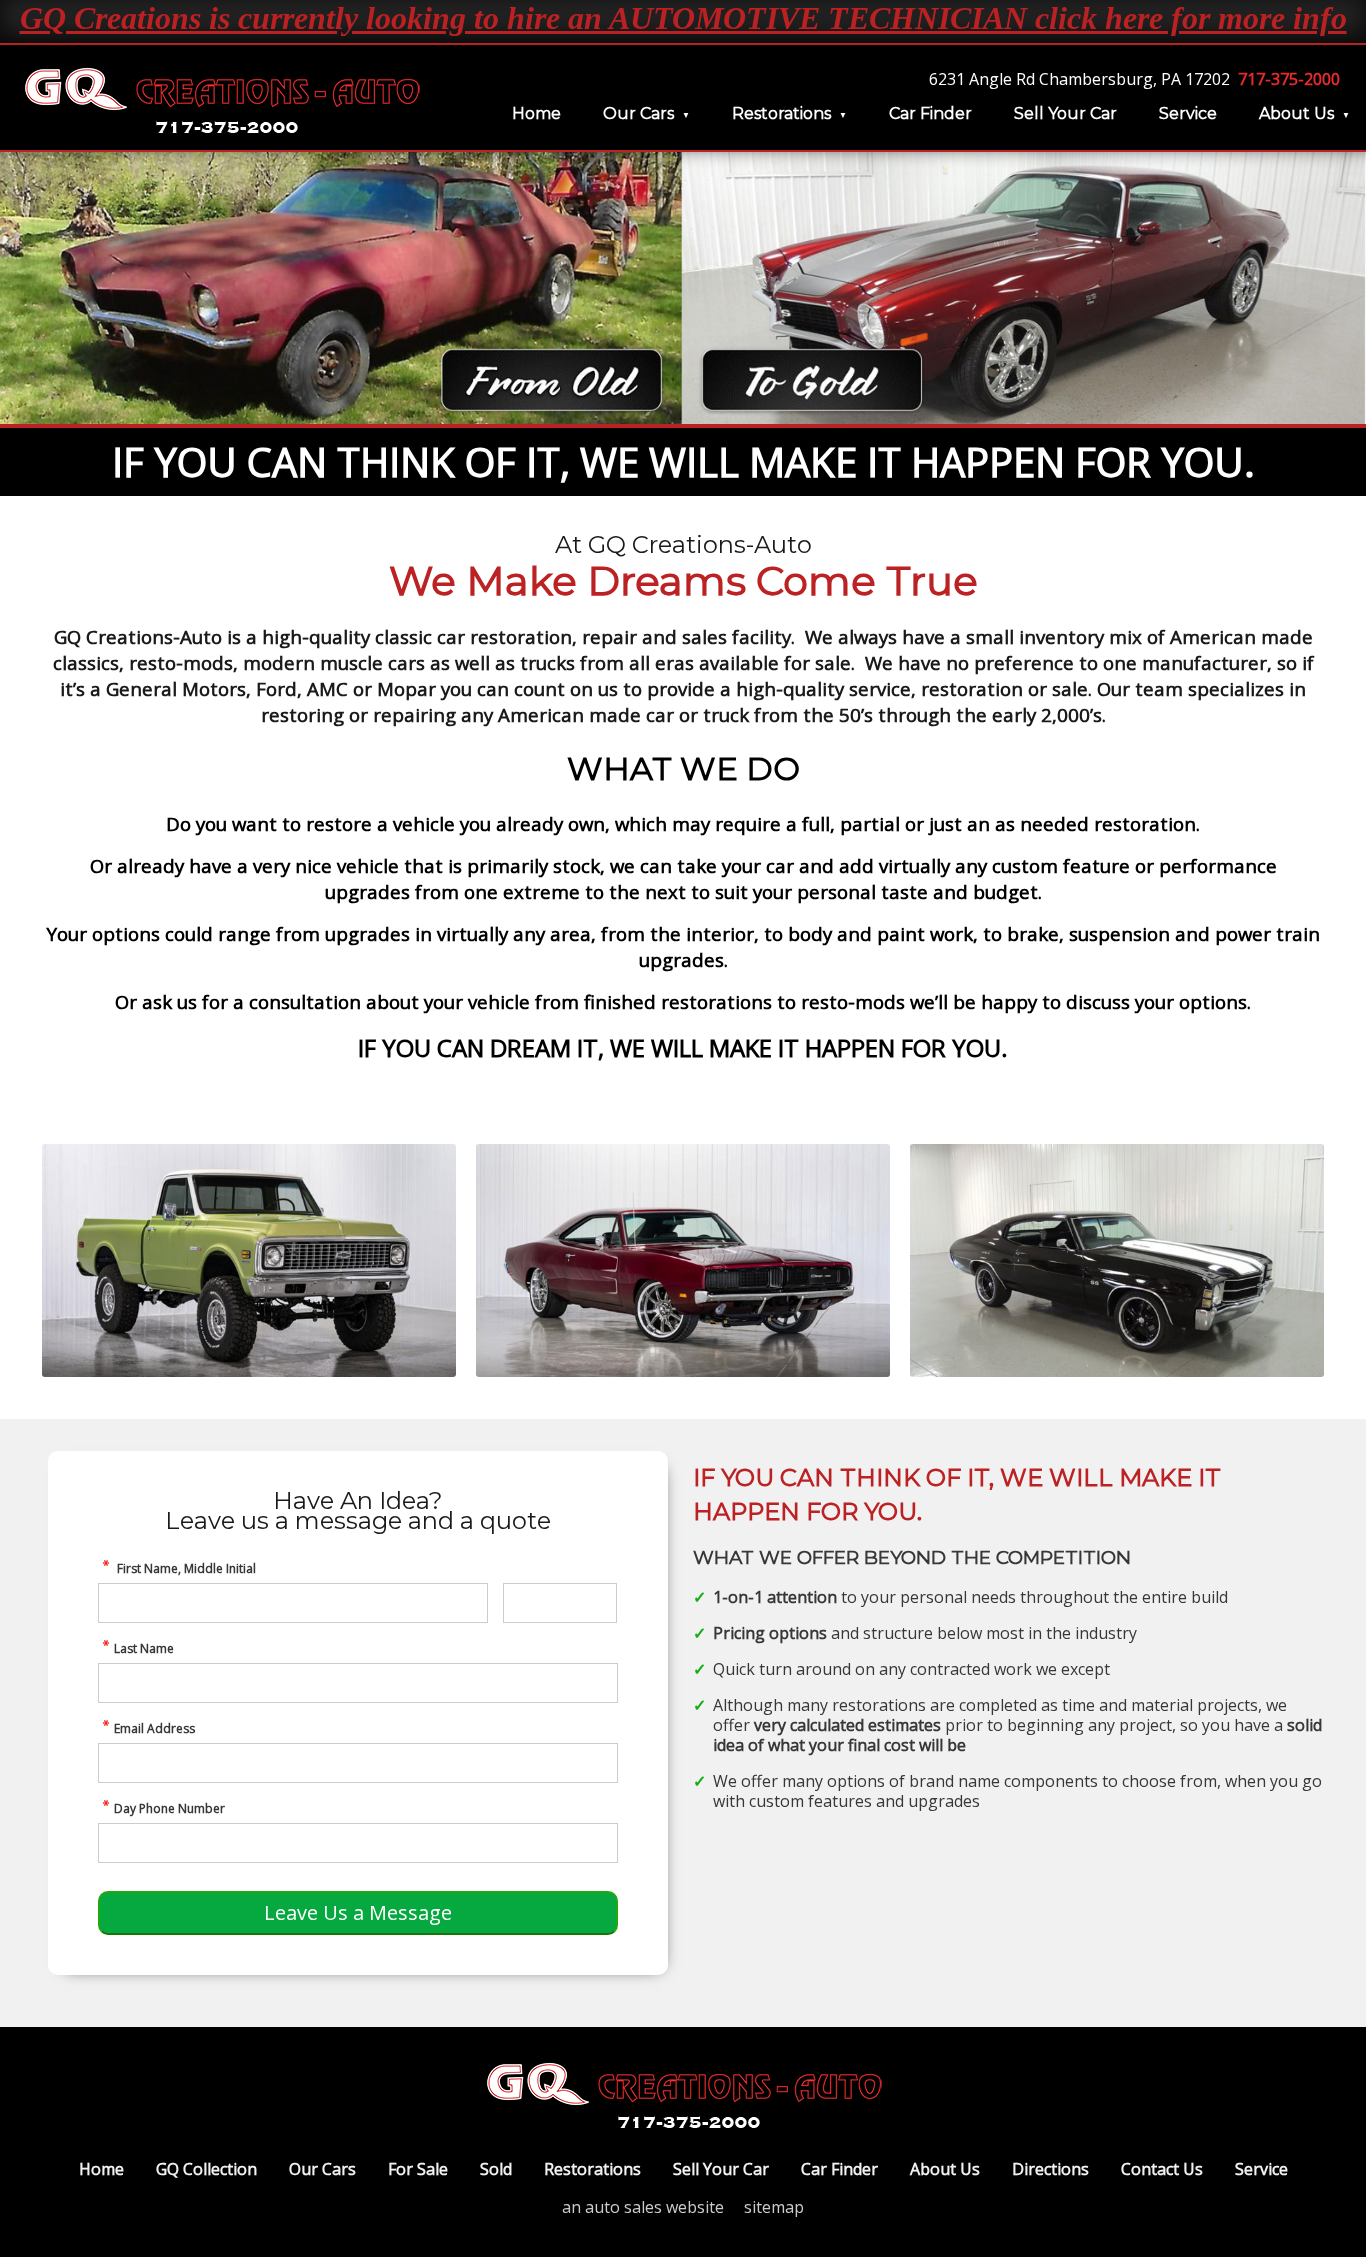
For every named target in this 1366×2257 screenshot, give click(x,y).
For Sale (418, 2169)
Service (1188, 113)
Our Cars (638, 113)
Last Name (144, 1648)
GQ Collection (206, 2169)
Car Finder (930, 113)
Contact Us (1162, 2169)
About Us (1296, 113)
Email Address (154, 1728)
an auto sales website (643, 2207)
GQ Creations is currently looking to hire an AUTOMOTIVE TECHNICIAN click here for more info (683, 18)
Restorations (781, 113)
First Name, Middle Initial (185, 1568)
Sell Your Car (1065, 113)
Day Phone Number (169, 1808)
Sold (496, 2169)
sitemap (774, 2207)
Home (536, 113)
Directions (1050, 2169)
